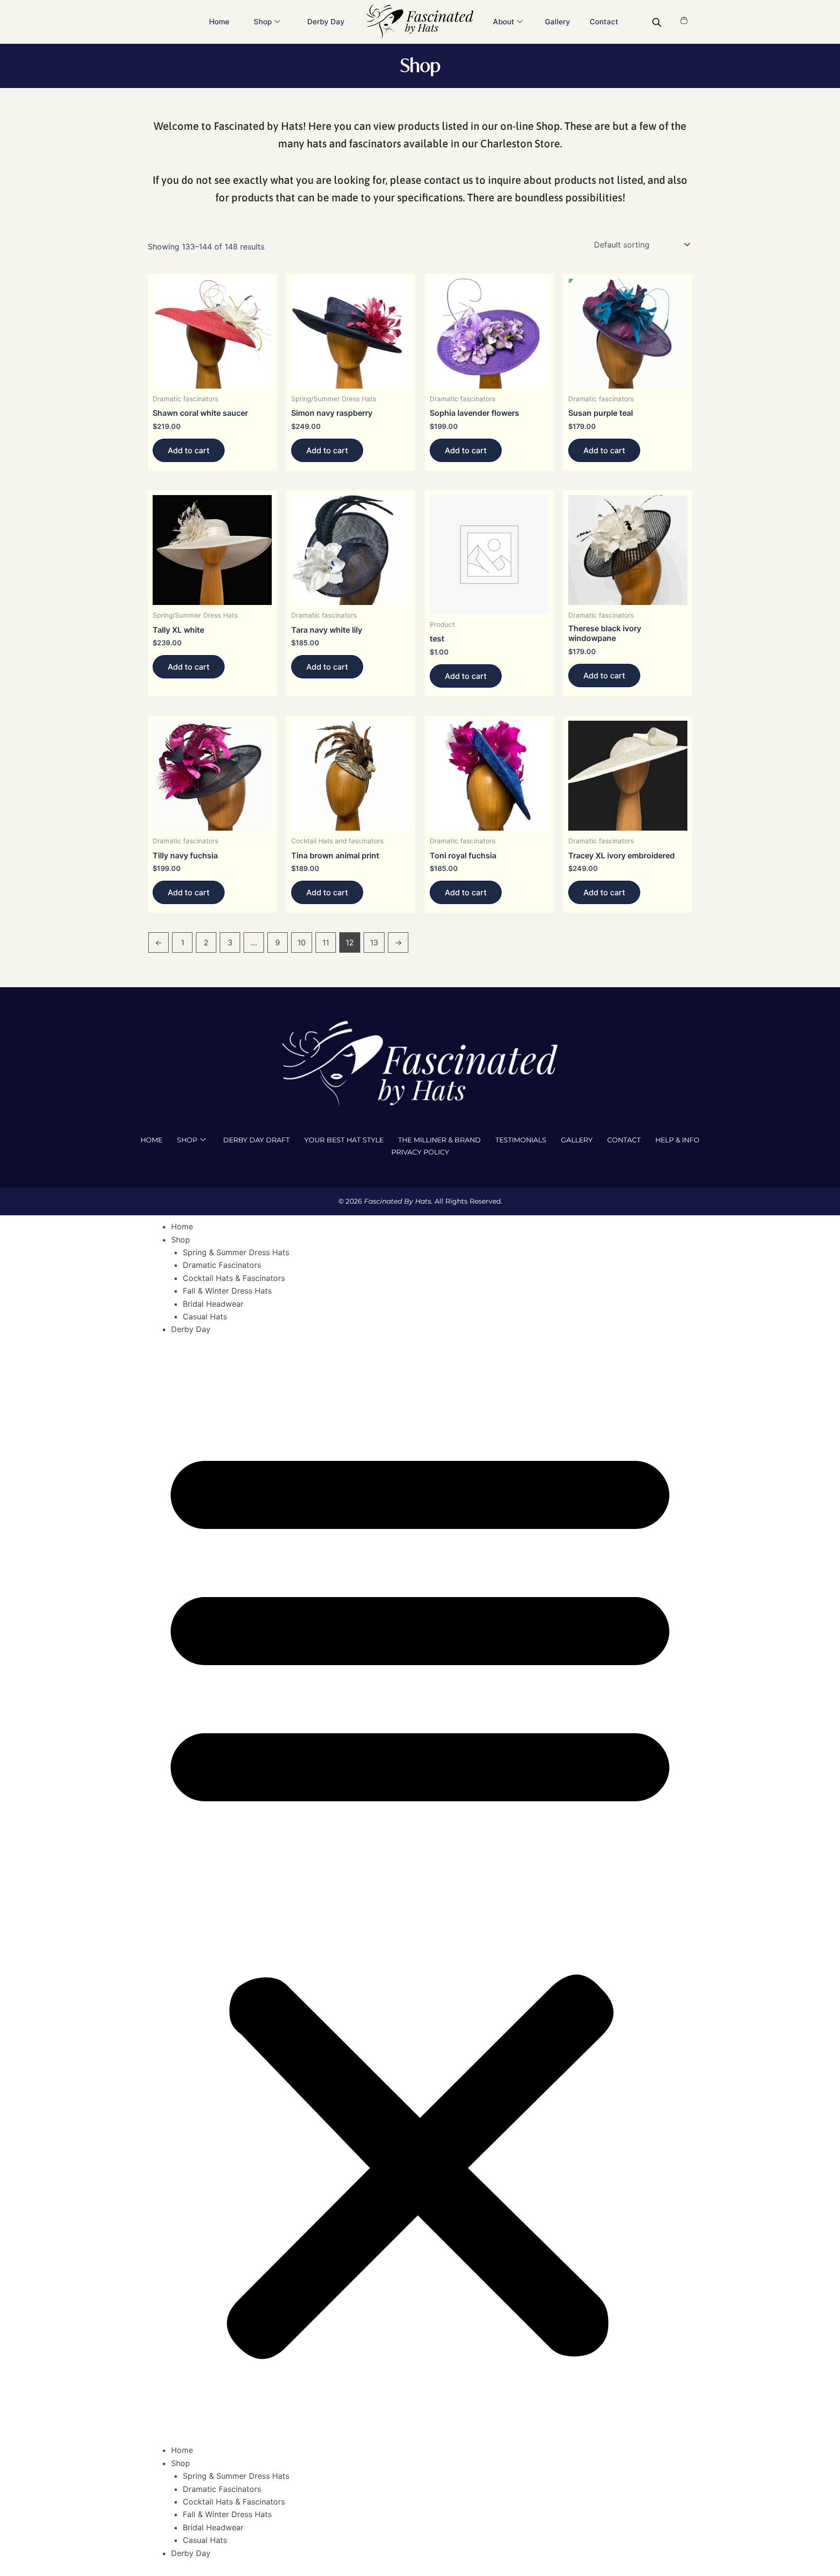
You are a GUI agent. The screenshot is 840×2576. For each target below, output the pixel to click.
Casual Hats (205, 1316)
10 (302, 942)
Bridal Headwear (213, 1304)
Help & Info (677, 1140)
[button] (420, 1896)
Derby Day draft (256, 1140)
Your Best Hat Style (344, 1140)
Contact (604, 22)
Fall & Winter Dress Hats (227, 1291)
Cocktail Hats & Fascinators (234, 1278)
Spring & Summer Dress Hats (236, 1252)
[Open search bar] (657, 22)
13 (374, 942)
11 (326, 942)
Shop (187, 1140)
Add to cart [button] (189, 450)
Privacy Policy (420, 1152)
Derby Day (326, 22)
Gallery (558, 22)
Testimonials (521, 1140)
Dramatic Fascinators (222, 1265)
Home (219, 22)
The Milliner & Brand (439, 1140)
